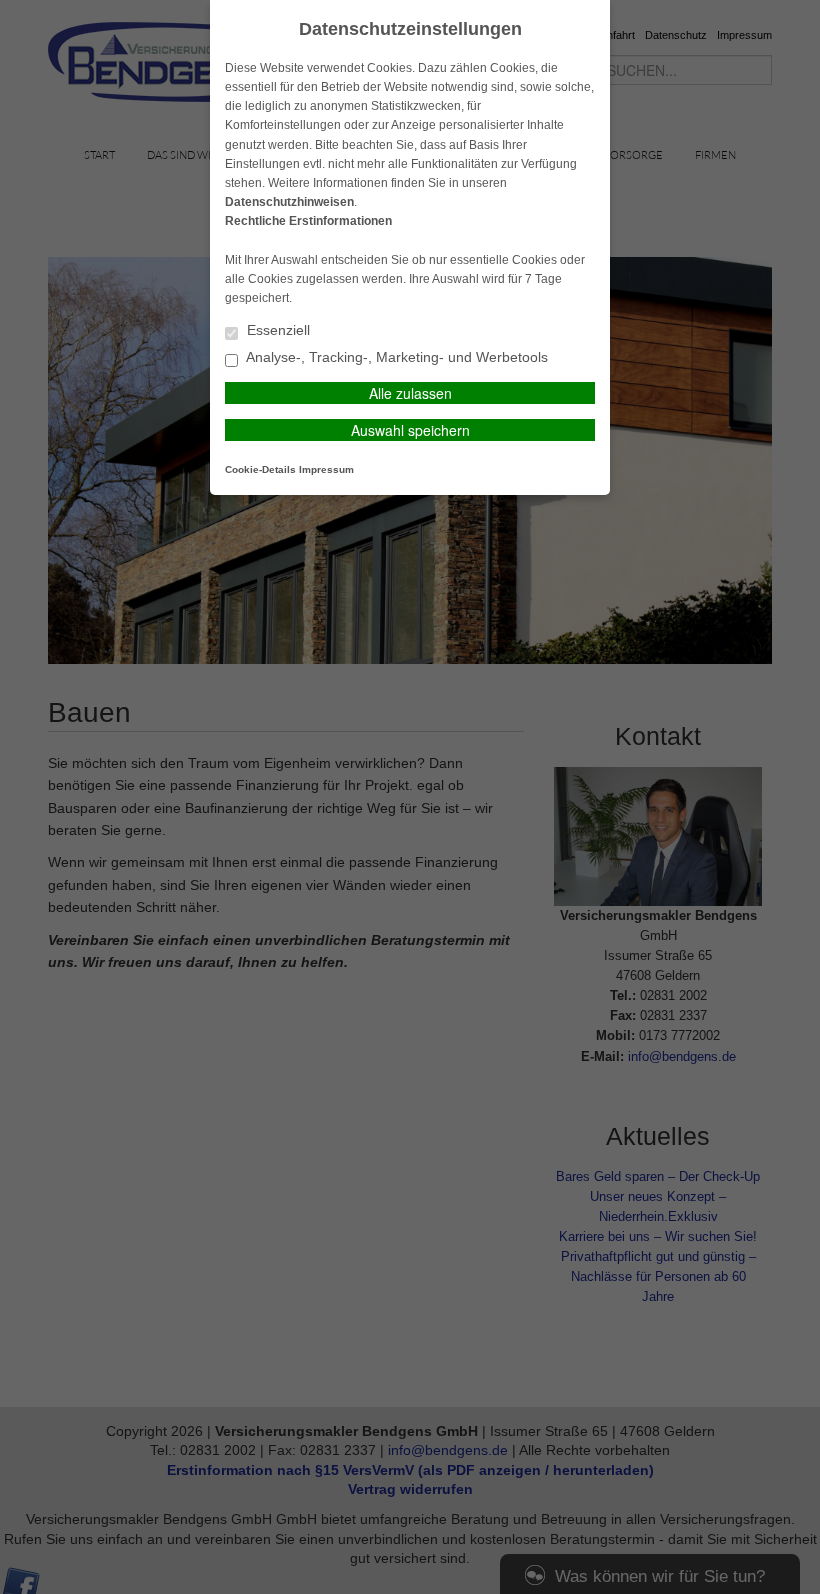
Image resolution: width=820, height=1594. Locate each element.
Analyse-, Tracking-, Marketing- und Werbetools (395, 357)
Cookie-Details (260, 469)
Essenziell (276, 330)
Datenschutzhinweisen (289, 202)
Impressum (326, 469)
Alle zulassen (410, 393)
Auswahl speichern (410, 430)
